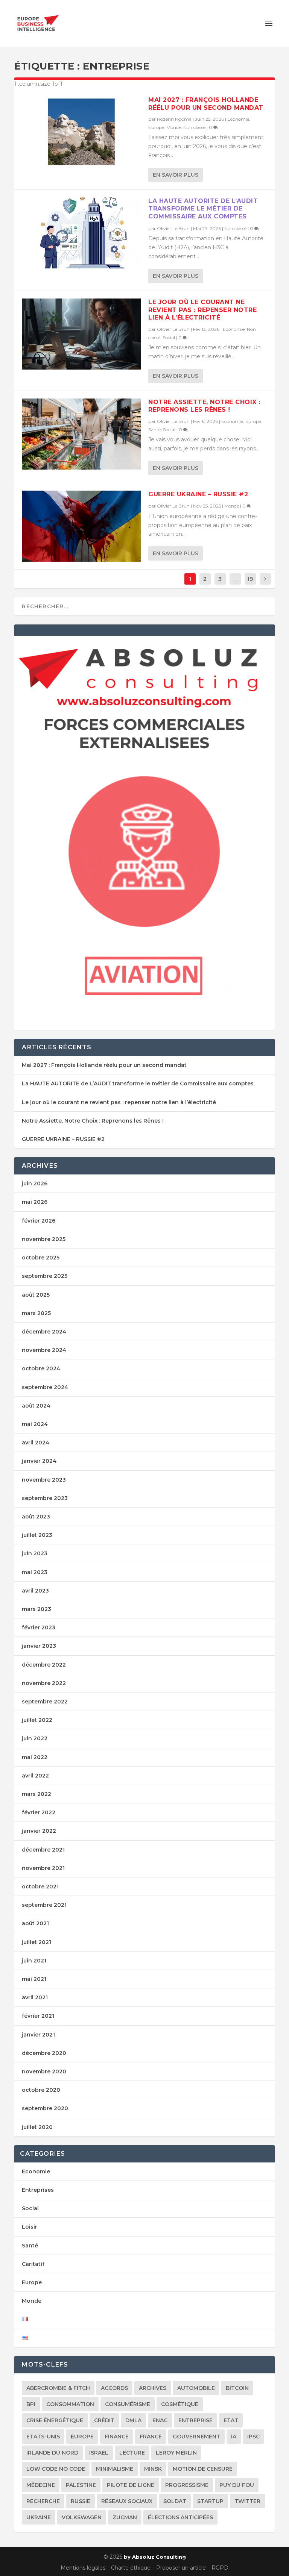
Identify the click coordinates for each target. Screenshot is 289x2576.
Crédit (104, 2420)
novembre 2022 (44, 1683)
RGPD (220, 2568)
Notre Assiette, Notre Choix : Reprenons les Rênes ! (204, 406)
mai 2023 (35, 1572)
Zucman (125, 2517)
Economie (238, 119)
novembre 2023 (44, 1480)
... (235, 579)
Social (169, 337)
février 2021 (38, 2016)
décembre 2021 (43, 1850)
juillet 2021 (37, 1942)
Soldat (175, 2501)
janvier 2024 (39, 1461)
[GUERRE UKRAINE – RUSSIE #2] (81, 526)
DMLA (133, 2420)
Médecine (41, 2485)
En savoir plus (176, 175)
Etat (231, 2420)
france (151, 2437)
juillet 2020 (37, 2127)
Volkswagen (82, 2517)
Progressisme (187, 2485)
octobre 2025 (41, 1258)
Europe (156, 127)
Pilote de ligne (131, 2485)
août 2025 (36, 1295)
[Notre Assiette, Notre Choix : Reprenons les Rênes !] (81, 434)
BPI (31, 2404)
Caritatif (33, 2264)
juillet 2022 (37, 1720)
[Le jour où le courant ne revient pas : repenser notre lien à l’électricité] (81, 334)
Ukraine (39, 2517)
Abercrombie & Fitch (58, 2388)
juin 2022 (35, 1738)
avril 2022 (35, 1776)
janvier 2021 (38, 2035)
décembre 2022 (44, 1665)
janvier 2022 (39, 1831)
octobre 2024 (41, 1368)
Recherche (43, 2501)
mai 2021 (34, 1979)
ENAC (160, 2420)
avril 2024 (36, 1443)
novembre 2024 (44, 1350)
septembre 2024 (45, 1387)
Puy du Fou (237, 2485)
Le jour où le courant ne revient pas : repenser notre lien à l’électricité (202, 310)
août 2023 (36, 1517)
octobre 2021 (40, 1887)
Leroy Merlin (176, 2453)
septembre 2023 (45, 1498)
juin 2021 (34, 1961)
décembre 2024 (44, 1332)
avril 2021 (35, 1997)
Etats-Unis (43, 2437)
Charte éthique (131, 2568)
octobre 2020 (41, 2090)
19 (250, 579)
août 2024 (36, 1406)
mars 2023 (37, 1609)
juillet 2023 (37, 1535)
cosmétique (180, 2404)
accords (114, 2388)
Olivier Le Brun (173, 228)
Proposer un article (181, 2568)
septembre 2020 (45, 2108)
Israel (99, 2453)
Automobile (196, 2388)
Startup (210, 2501)
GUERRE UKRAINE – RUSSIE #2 (198, 494)
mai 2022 (35, 1757)
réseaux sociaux (127, 2501)
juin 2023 (35, 1553)
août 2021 (35, 1923)
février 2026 (39, 1221)
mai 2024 (35, 1424)
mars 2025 (36, 1313)
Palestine (81, 2485)
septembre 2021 (44, 1905)
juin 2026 (35, 1183)
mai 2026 (35, 1202)
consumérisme (128, 2404)
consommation (70, 2404)
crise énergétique (55, 2420)
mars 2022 (37, 1794)
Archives (153, 2388)
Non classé (194, 127)
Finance (117, 2437)
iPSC (253, 2437)
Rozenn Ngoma (174, 119)
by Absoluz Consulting (155, 2557)
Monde (174, 127)
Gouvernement (196, 2437)
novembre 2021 (43, 1868)
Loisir (30, 2227)
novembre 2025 (44, 1239)
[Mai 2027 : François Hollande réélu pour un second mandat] (81, 132)
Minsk (153, 2469)
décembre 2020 (44, 2053)
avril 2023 (35, 1591)
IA (234, 2437)
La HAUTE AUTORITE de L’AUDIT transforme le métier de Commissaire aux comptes (203, 209)
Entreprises (38, 2190)
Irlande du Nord (52, 2453)
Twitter (247, 2501)
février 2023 (39, 1627)
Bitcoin (237, 2388)
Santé (154, 430)
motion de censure (203, 2469)
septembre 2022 (45, 1702)
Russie (81, 2501)
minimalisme (115, 2469)
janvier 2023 (39, 1646)
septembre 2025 (45, 1276)
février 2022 (39, 1812)
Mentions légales (83, 2568)
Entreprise (195, 2420)
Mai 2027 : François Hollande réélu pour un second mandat (206, 104)
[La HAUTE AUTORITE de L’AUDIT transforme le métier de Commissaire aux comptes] (81, 233)
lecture (132, 2453)
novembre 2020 (44, 2071)
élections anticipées (180, 2517)
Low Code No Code (56, 2469)
